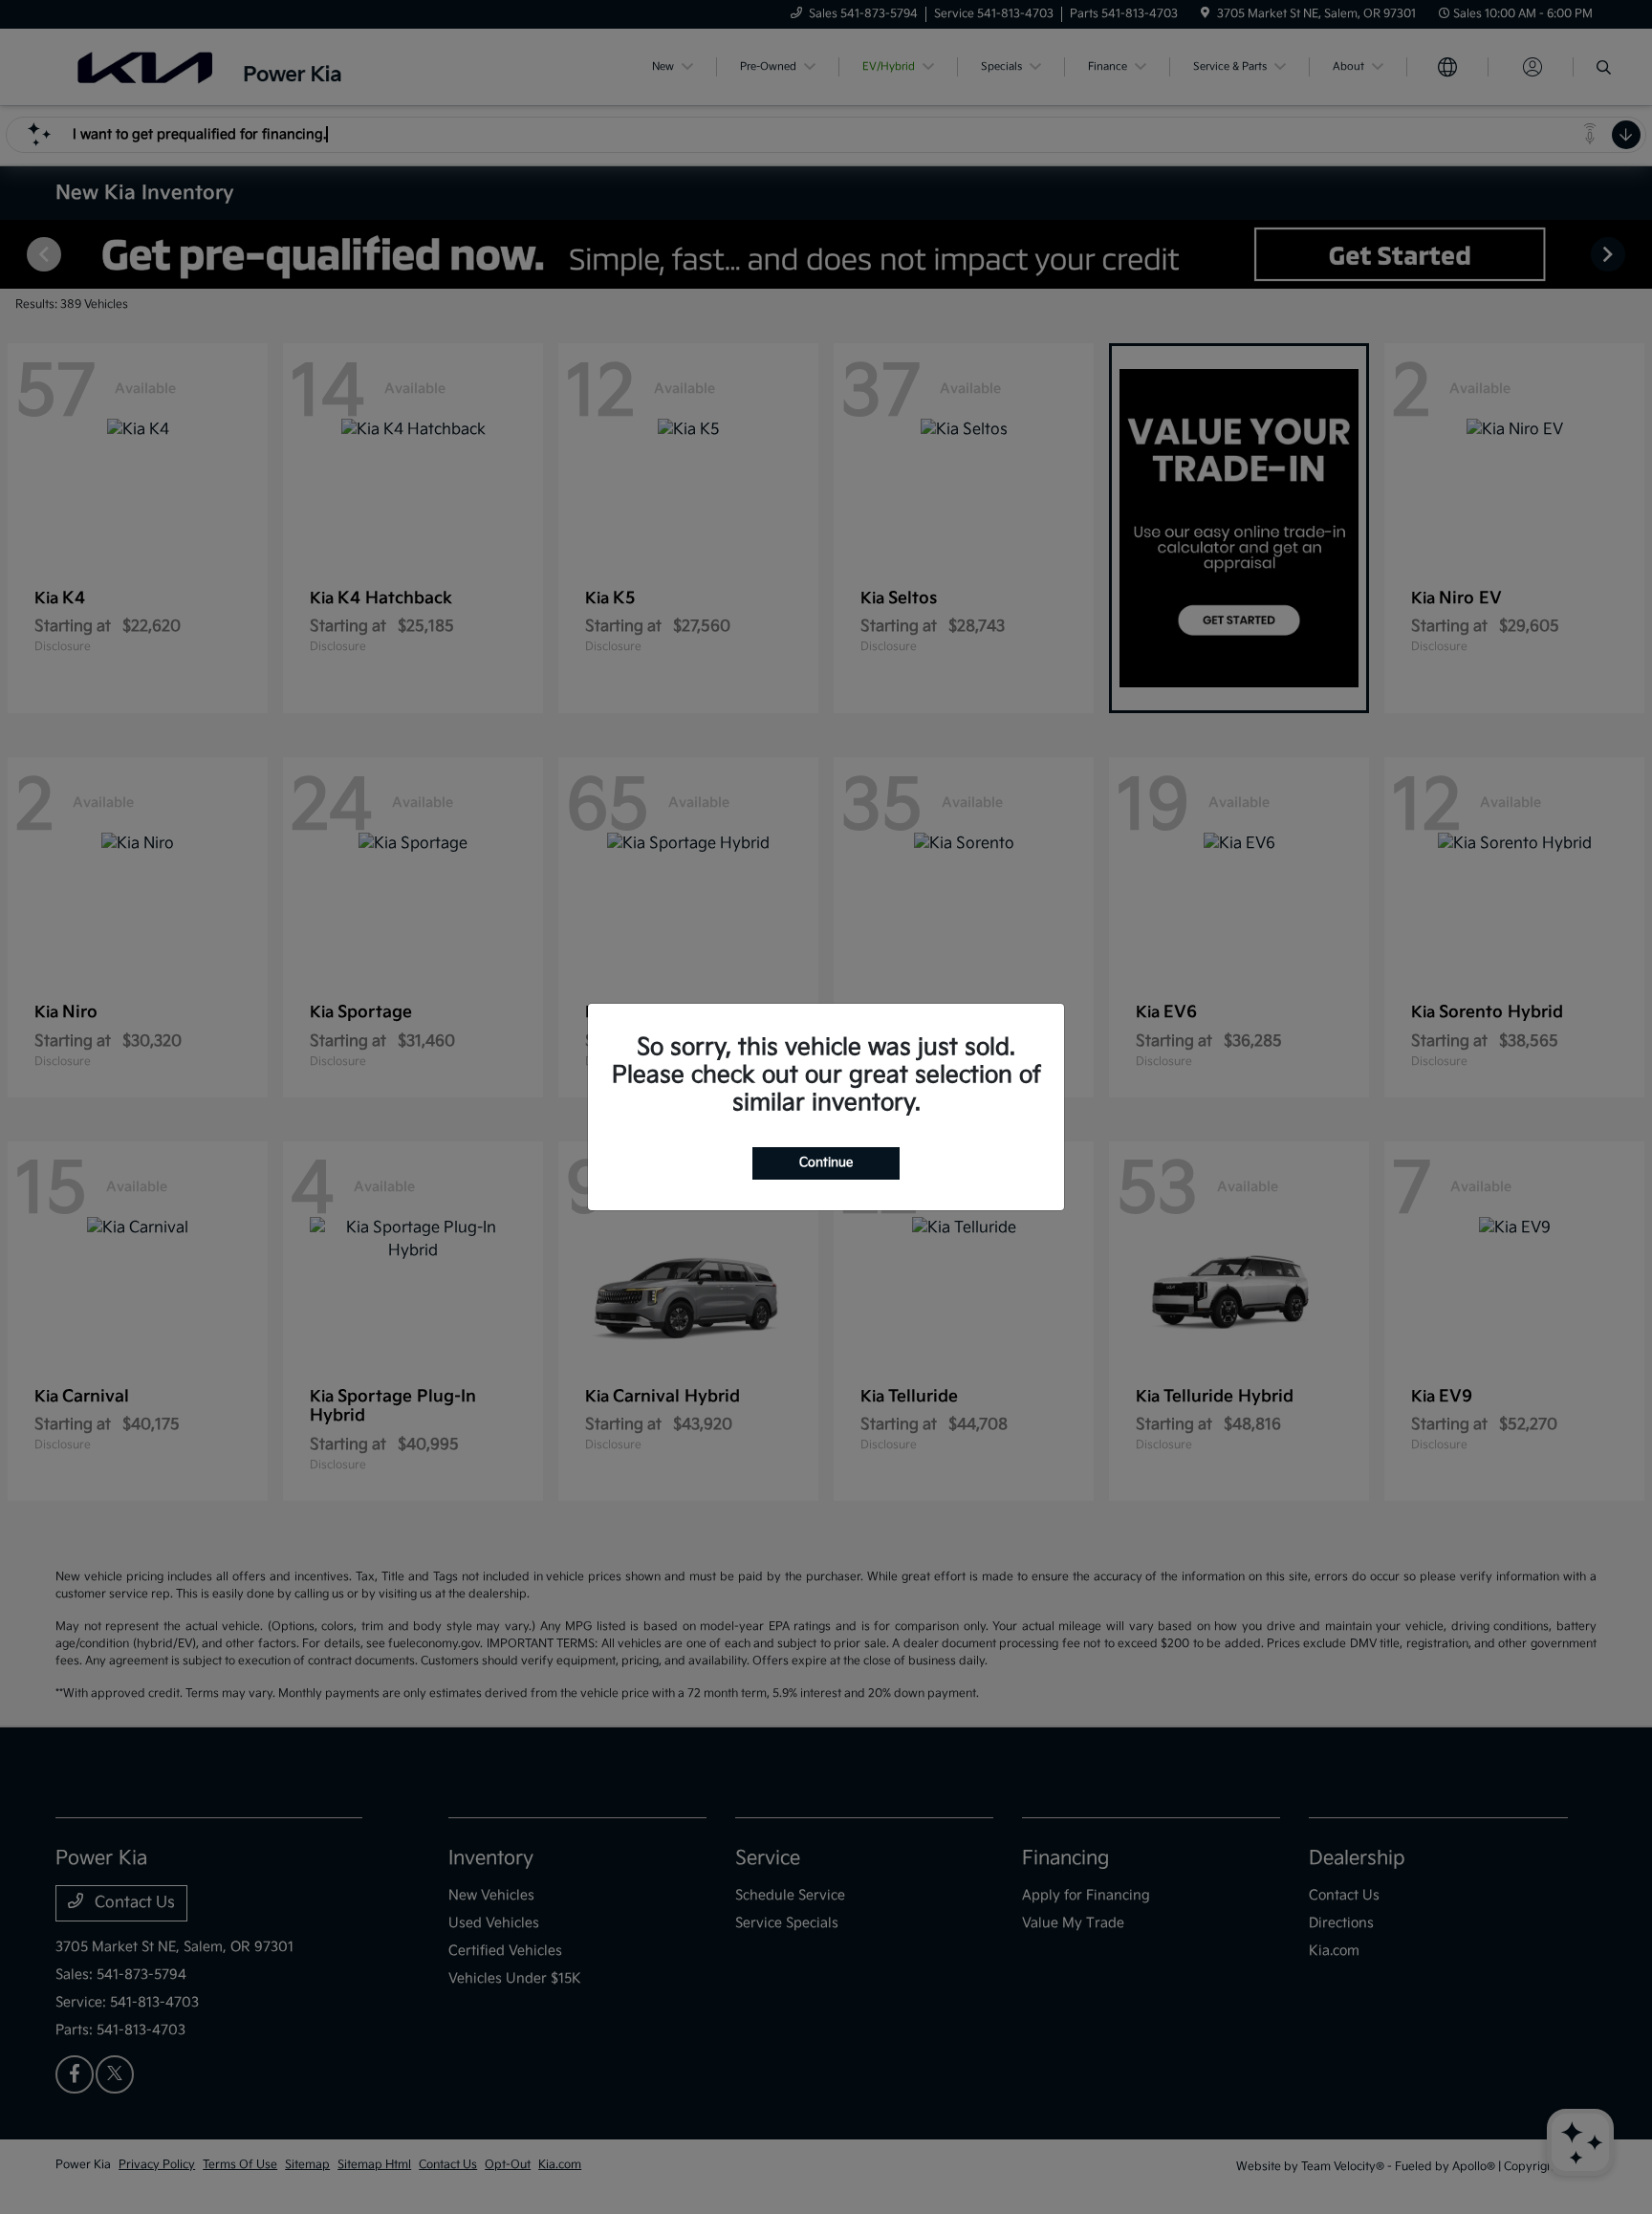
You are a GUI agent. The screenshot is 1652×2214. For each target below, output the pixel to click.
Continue (826, 1162)
